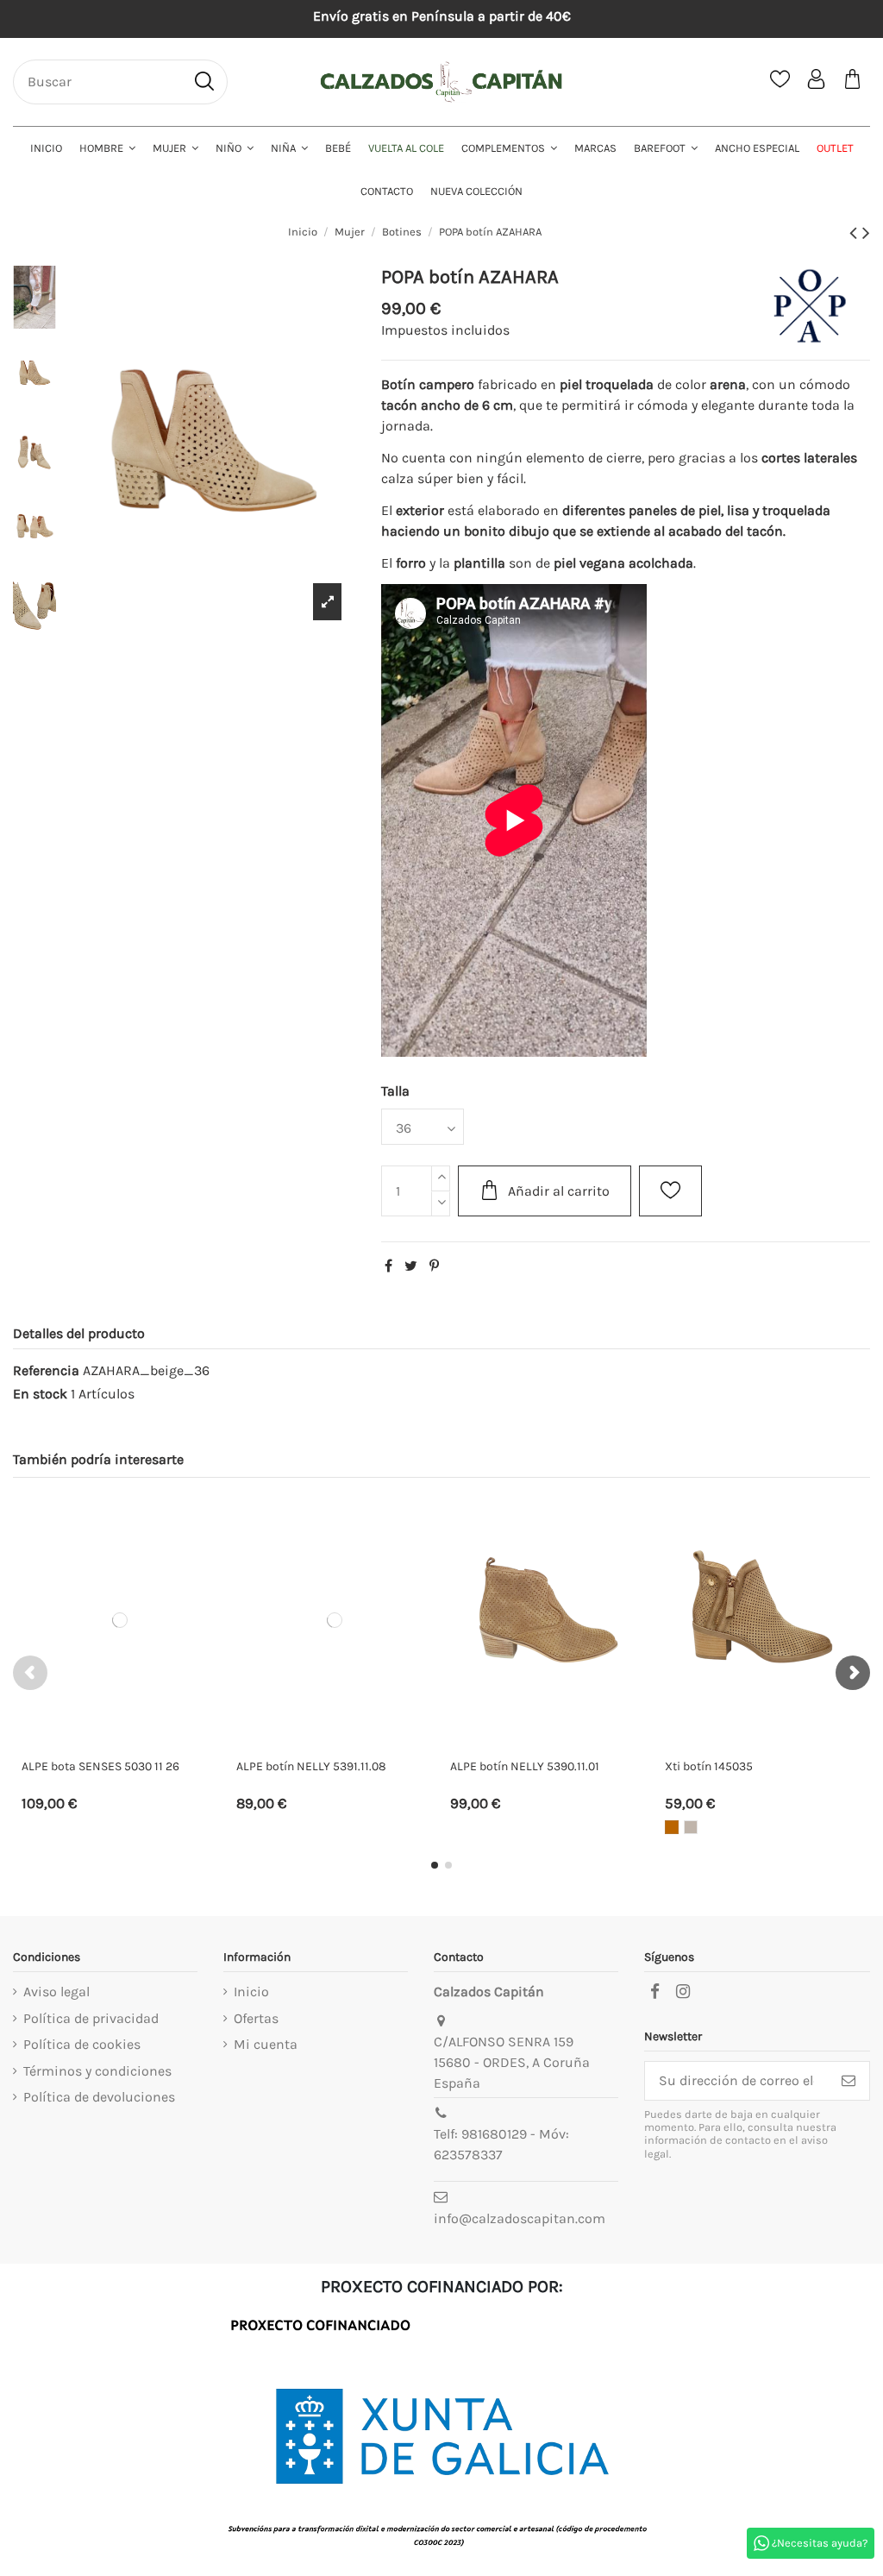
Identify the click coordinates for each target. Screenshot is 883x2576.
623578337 (468, 2155)
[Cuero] (672, 1827)
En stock (40, 1394)
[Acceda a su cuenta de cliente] (817, 82)
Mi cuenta (266, 2044)
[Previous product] (856, 233)
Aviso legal (56, 1992)
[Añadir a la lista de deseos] (670, 1191)
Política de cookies (82, 2044)
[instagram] (683, 1992)
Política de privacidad (91, 2018)
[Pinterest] (434, 1266)
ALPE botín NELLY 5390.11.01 (525, 1766)
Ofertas (256, 2018)
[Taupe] (691, 1827)
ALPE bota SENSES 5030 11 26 (100, 1766)
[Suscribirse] (849, 2080)
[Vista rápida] (211, 1558)
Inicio (251, 1992)
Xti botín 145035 (709, 1766)
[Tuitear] (411, 1266)
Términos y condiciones (97, 2071)
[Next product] (866, 233)
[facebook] (654, 1992)
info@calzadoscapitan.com (520, 2218)
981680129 (494, 2134)
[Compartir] (388, 1266)
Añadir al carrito (559, 1191)
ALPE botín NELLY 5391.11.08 (311, 1766)
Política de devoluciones (99, 2097)
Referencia (46, 1370)
